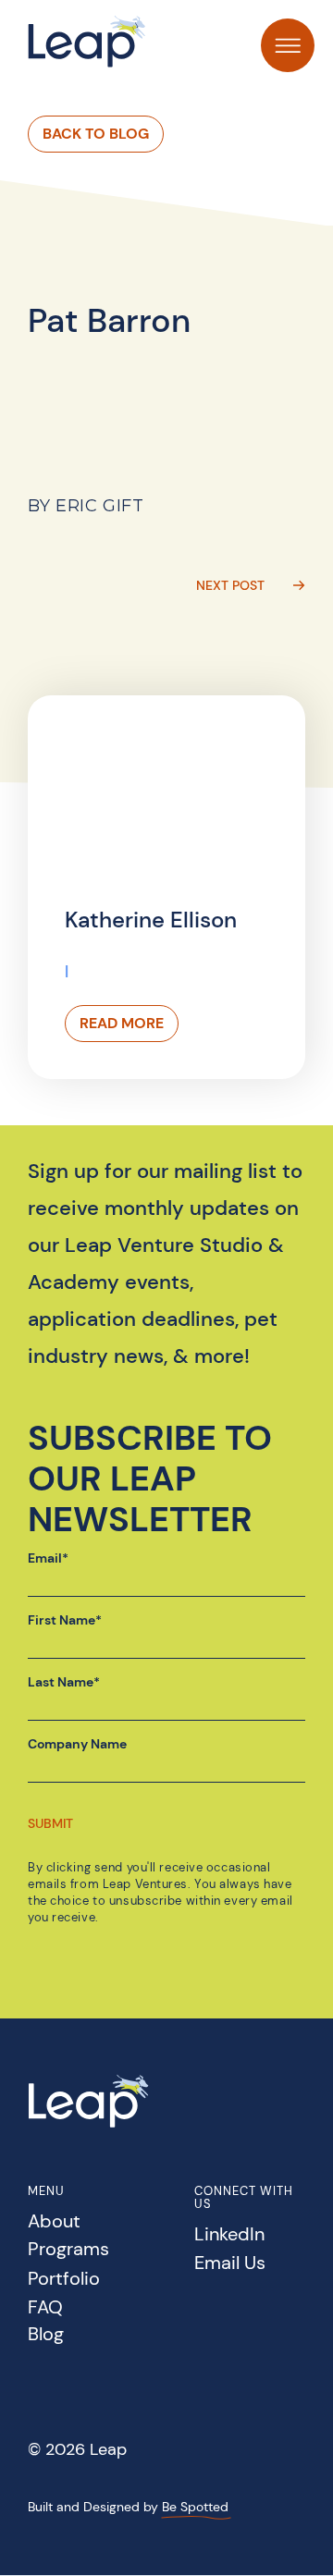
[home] (87, 41)
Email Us (230, 2264)
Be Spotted (195, 2507)
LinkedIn (229, 2235)
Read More (122, 1023)
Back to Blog (96, 134)
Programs (68, 2250)
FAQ (45, 2308)
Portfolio (64, 2280)
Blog (46, 2335)
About (54, 2222)
